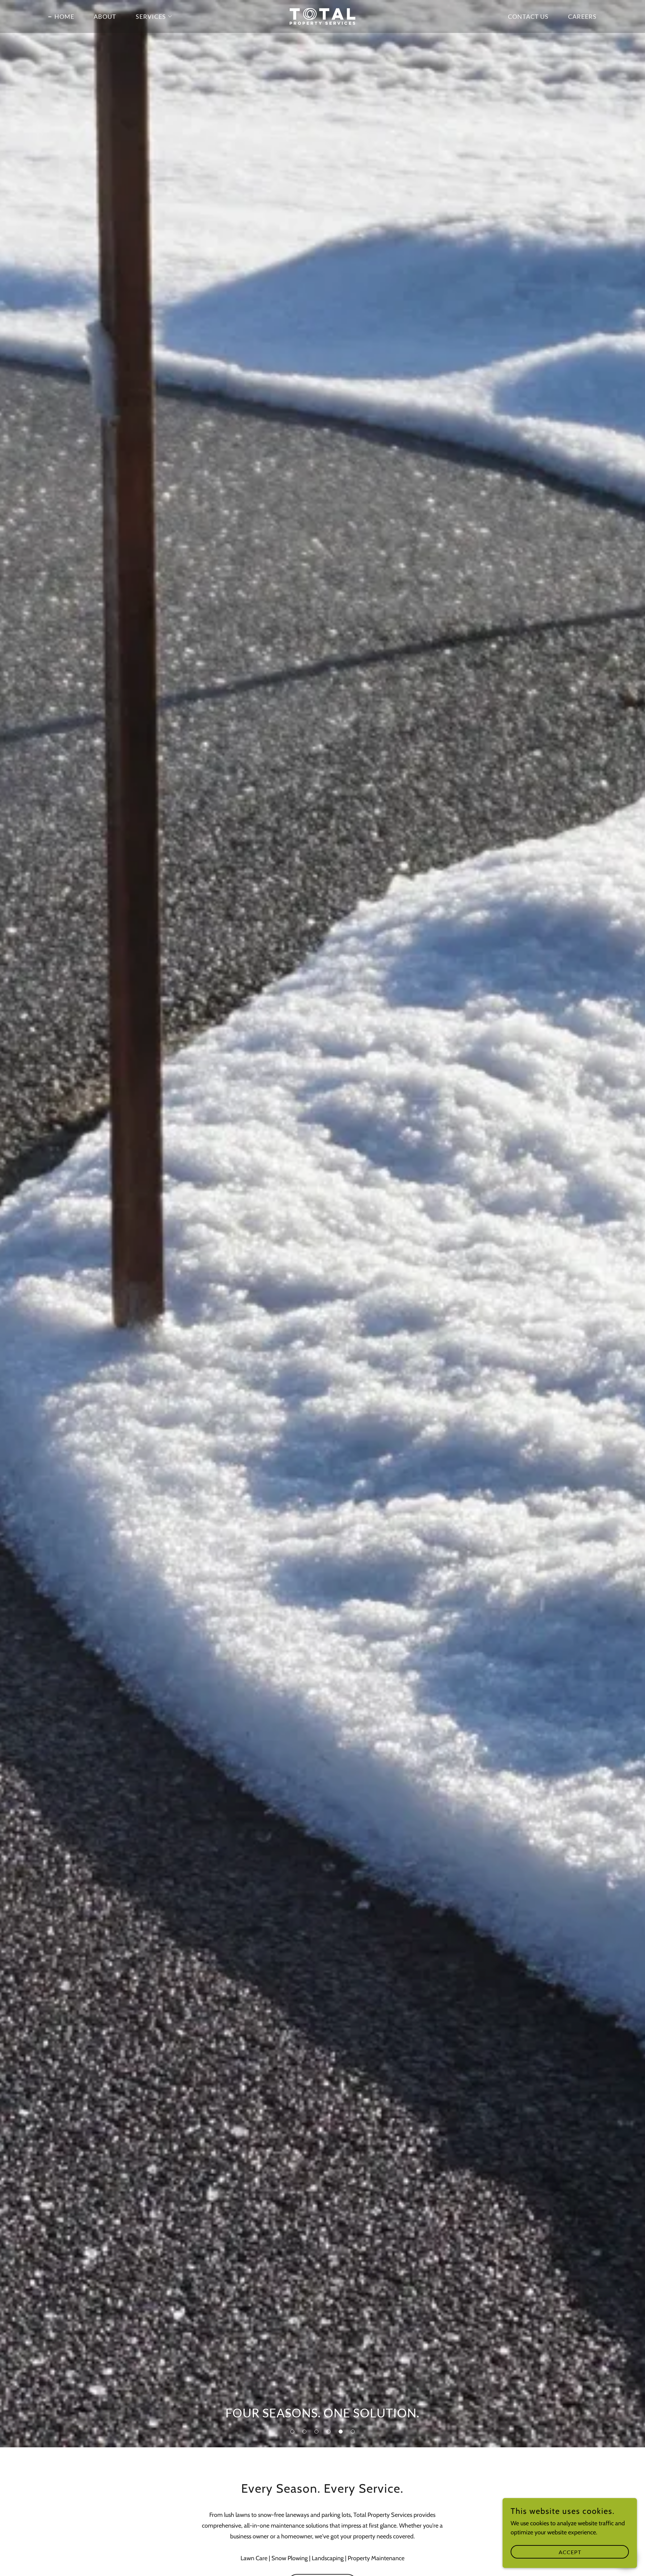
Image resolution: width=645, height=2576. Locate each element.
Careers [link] (582, 16)
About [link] (105, 16)
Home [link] (64, 16)
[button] (292, 2432)
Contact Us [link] (528, 16)
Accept (570, 2552)
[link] (322, 16)
